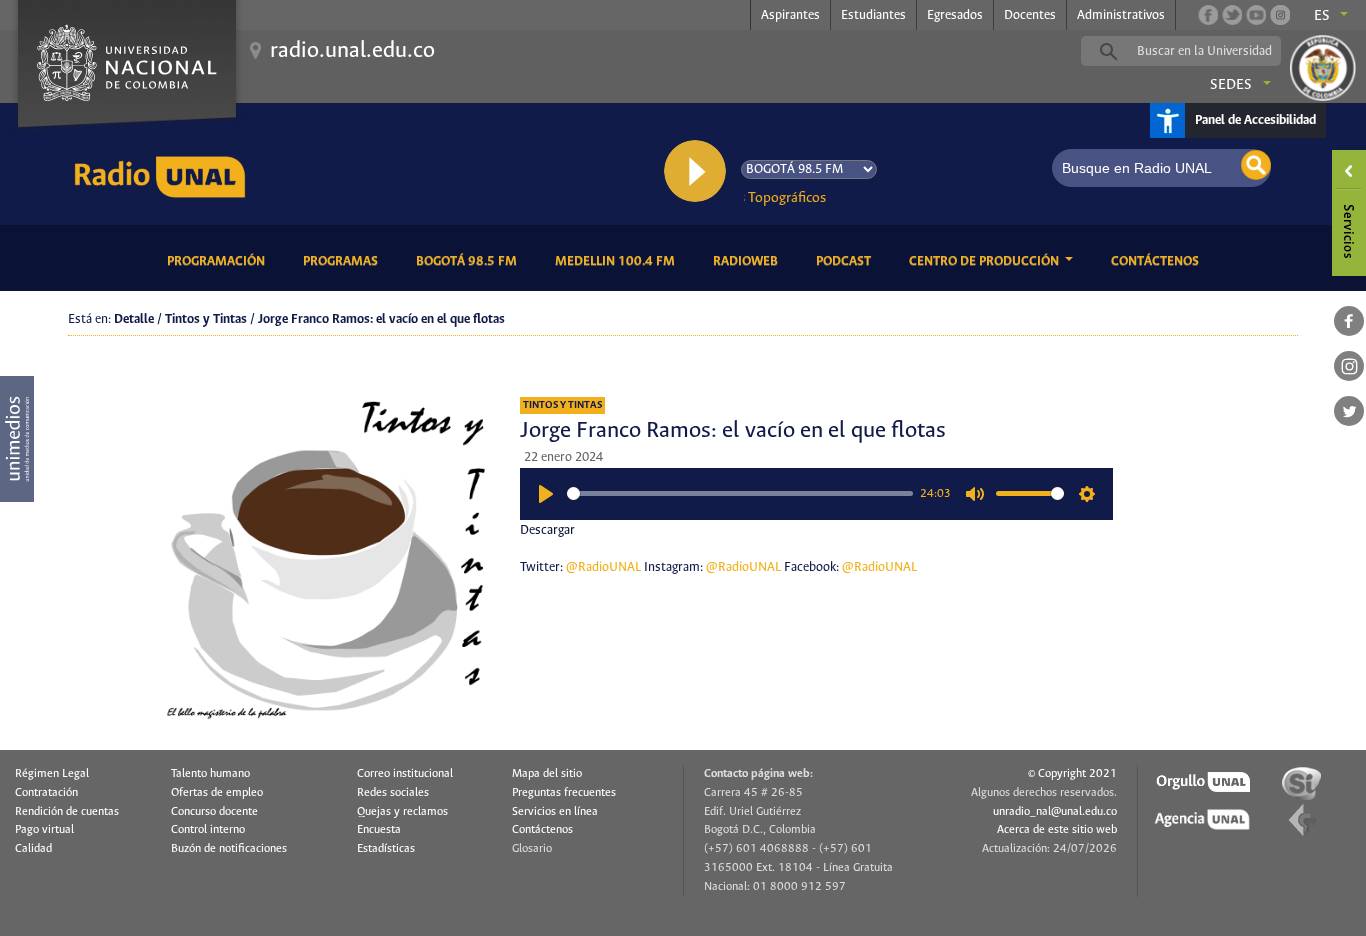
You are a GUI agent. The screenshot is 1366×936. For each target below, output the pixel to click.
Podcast (847, 261)
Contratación (46, 793)
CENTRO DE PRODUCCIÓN (985, 261)
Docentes (1030, 15)
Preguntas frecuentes (564, 793)
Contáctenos (1158, 261)
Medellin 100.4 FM (618, 261)
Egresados (955, 15)
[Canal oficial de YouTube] (1256, 15)
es (1322, 16)
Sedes (1231, 85)
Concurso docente (214, 812)
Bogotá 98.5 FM (470, 261)
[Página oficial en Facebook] (1208, 15)
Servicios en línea (555, 812)
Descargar (547, 530)
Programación (219, 261)
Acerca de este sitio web (1057, 830)
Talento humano (210, 774)
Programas (344, 261)
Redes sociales (393, 793)
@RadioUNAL (603, 567)
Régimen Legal (52, 774)
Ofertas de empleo (217, 793)
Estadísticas (386, 849)
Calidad (33, 849)
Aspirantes (790, 15)
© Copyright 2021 (1072, 774)
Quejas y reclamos (402, 812)
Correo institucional (405, 774)
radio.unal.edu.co (352, 51)
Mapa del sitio (547, 774)
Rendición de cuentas (67, 812)
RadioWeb (749, 261)
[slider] (740, 493)
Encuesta (379, 830)
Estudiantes (873, 15)
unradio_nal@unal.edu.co (1055, 812)
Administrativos (1121, 15)
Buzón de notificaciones (229, 849)
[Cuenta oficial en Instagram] (1280, 15)
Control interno (208, 830)
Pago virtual (44, 830)
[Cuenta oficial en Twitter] (1232, 15)
